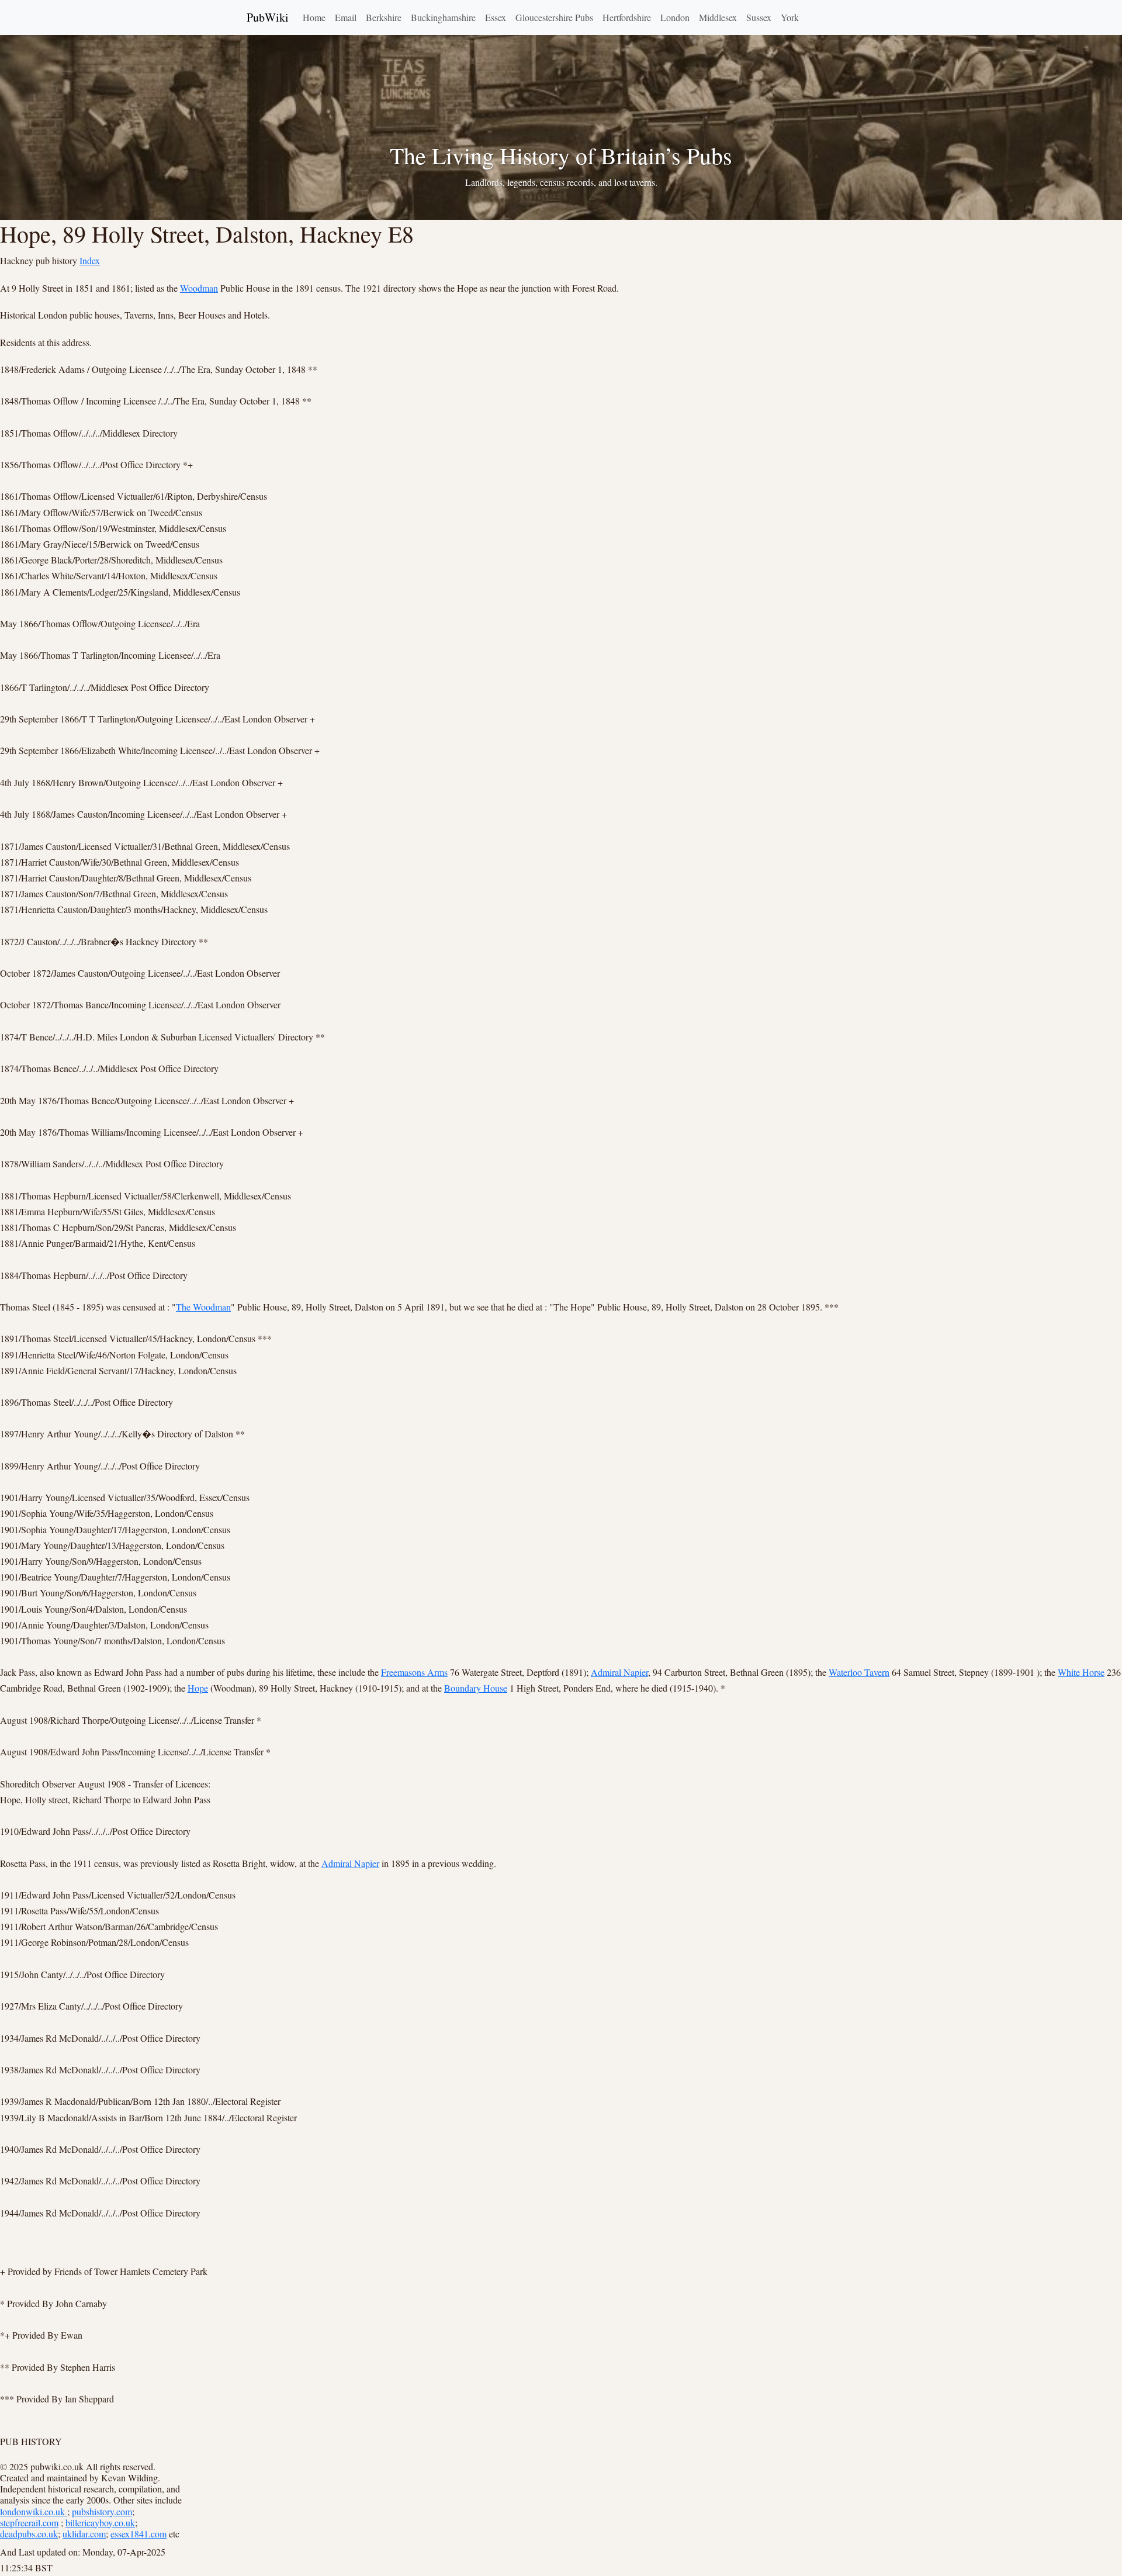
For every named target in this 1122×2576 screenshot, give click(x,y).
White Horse (1081, 1672)
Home (314, 17)
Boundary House (476, 1688)
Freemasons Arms (414, 1672)
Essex (496, 17)
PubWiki (268, 17)
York (790, 17)
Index (90, 260)
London (675, 17)
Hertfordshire (627, 17)
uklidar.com (84, 2534)
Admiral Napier (619, 1672)
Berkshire (384, 17)
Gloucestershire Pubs (554, 17)
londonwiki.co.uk (34, 2511)
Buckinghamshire (443, 17)
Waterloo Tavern (859, 1672)
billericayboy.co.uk (100, 2523)
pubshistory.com (102, 2511)
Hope (198, 1688)
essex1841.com (138, 2534)
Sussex (759, 17)
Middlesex (718, 17)
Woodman (199, 288)
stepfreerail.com (29, 2523)
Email (346, 17)
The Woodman (203, 1307)
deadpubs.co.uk (29, 2534)
